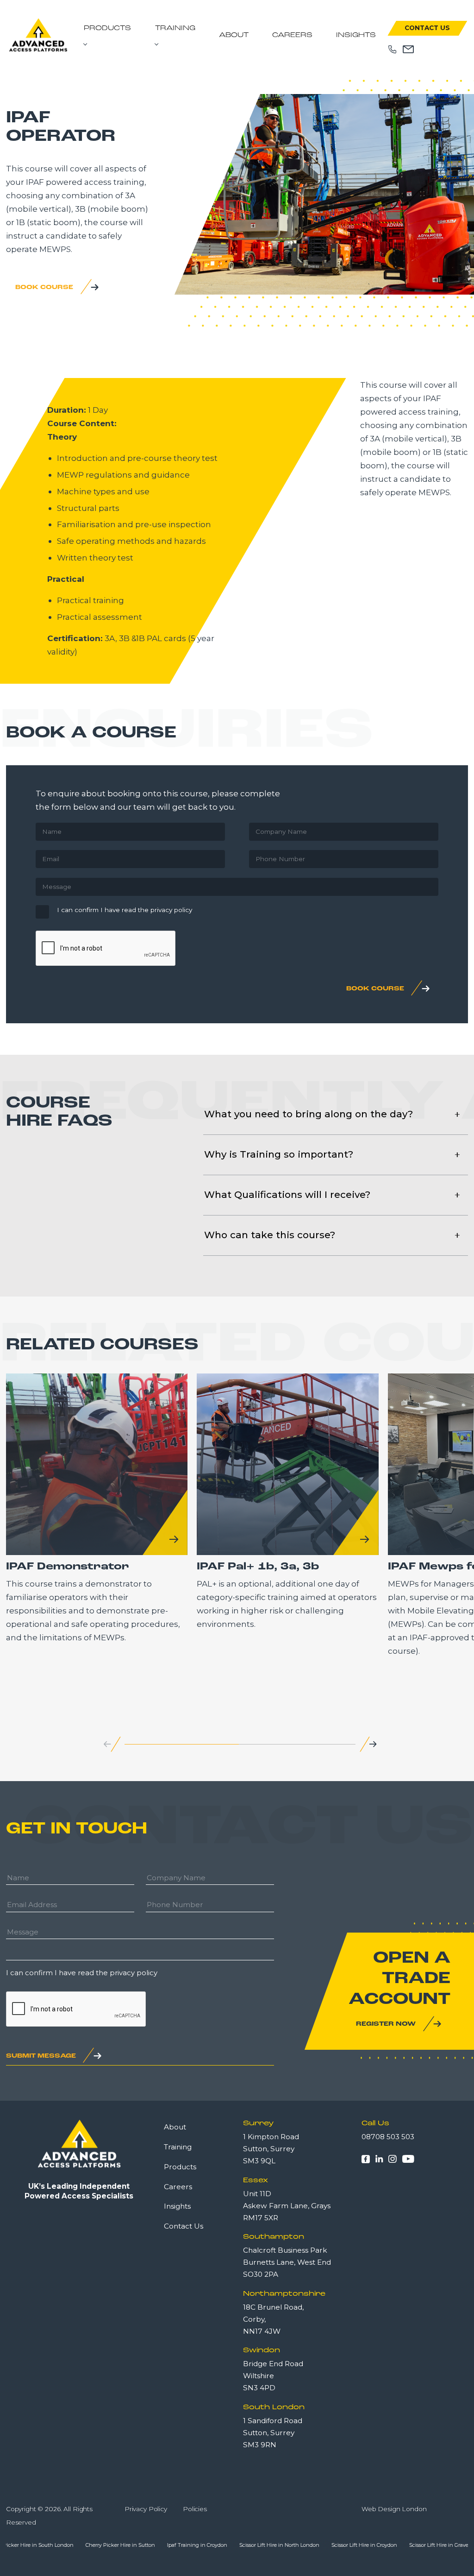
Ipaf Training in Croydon (149, 2545)
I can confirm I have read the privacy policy (125, 910)
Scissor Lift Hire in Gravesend (396, 2545)
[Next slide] (373, 1744)
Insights (356, 35)
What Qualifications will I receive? (287, 1194)
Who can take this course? (270, 1235)
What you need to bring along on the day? (309, 1114)
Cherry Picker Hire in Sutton (72, 2545)
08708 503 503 (388, 2137)
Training (175, 28)
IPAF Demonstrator (68, 1567)
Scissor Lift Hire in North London (231, 2545)
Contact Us (427, 28)
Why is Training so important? (279, 1154)
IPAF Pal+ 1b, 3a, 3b (258, 1567)
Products (107, 28)
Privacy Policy (146, 2509)
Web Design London (394, 2509)
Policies (195, 2509)
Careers (292, 35)
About (234, 35)
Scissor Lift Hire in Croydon (315, 2545)
